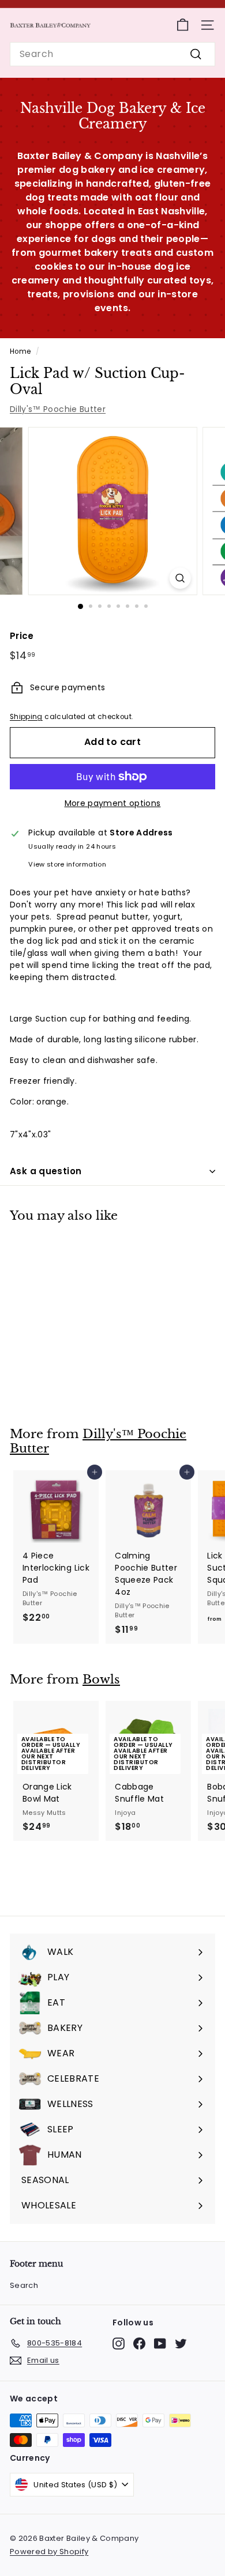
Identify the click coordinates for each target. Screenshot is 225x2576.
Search (24, 2285)
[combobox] (112, 54)
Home (20, 351)
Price (22, 636)
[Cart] (183, 25)
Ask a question (46, 1171)
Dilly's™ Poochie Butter (58, 409)
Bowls (101, 1679)
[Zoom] (180, 578)
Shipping (26, 717)
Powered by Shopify (49, 2552)
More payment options (113, 803)
